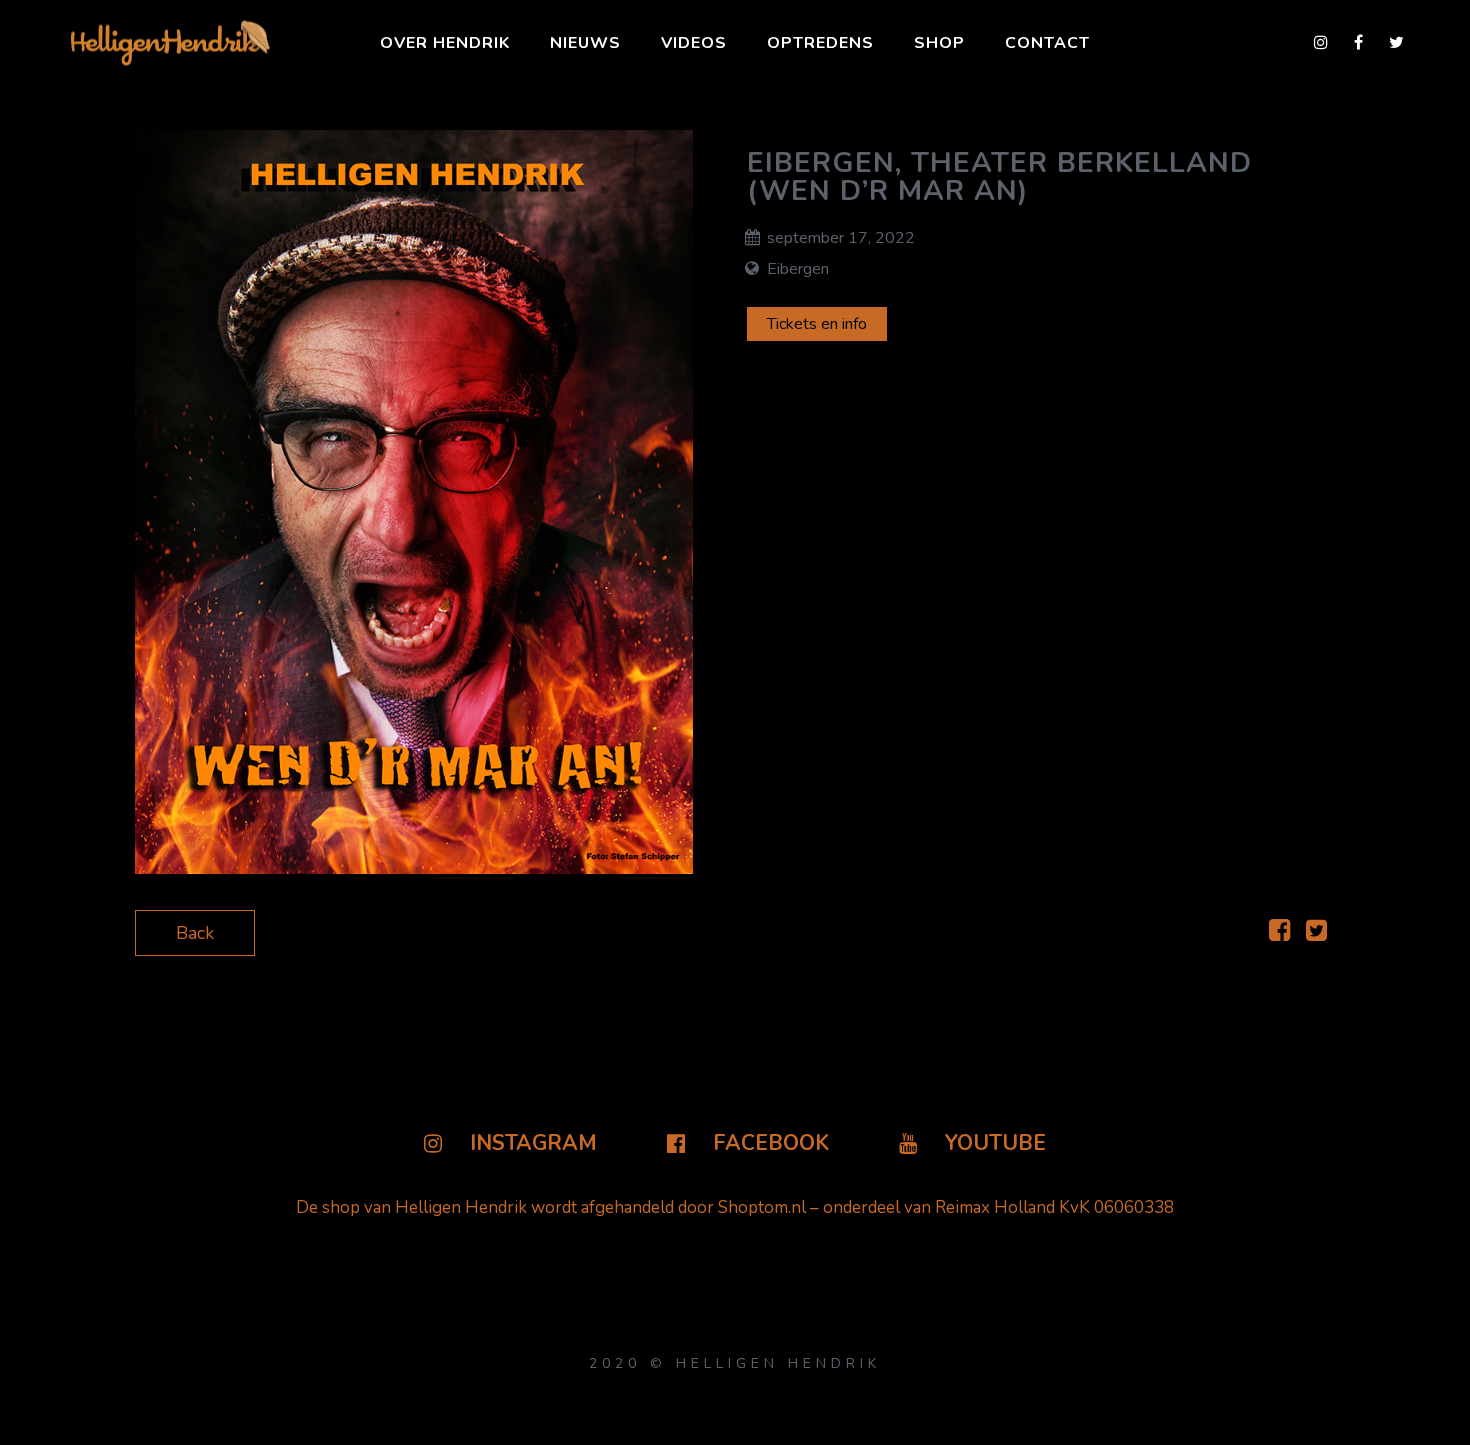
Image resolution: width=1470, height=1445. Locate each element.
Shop (939, 43)
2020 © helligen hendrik (735, 1363)
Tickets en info (817, 324)
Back (195, 933)
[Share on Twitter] (1316, 933)
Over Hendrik (445, 43)
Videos (694, 43)
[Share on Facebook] (1279, 933)
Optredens (820, 43)
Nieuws (585, 43)
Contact (1047, 43)
